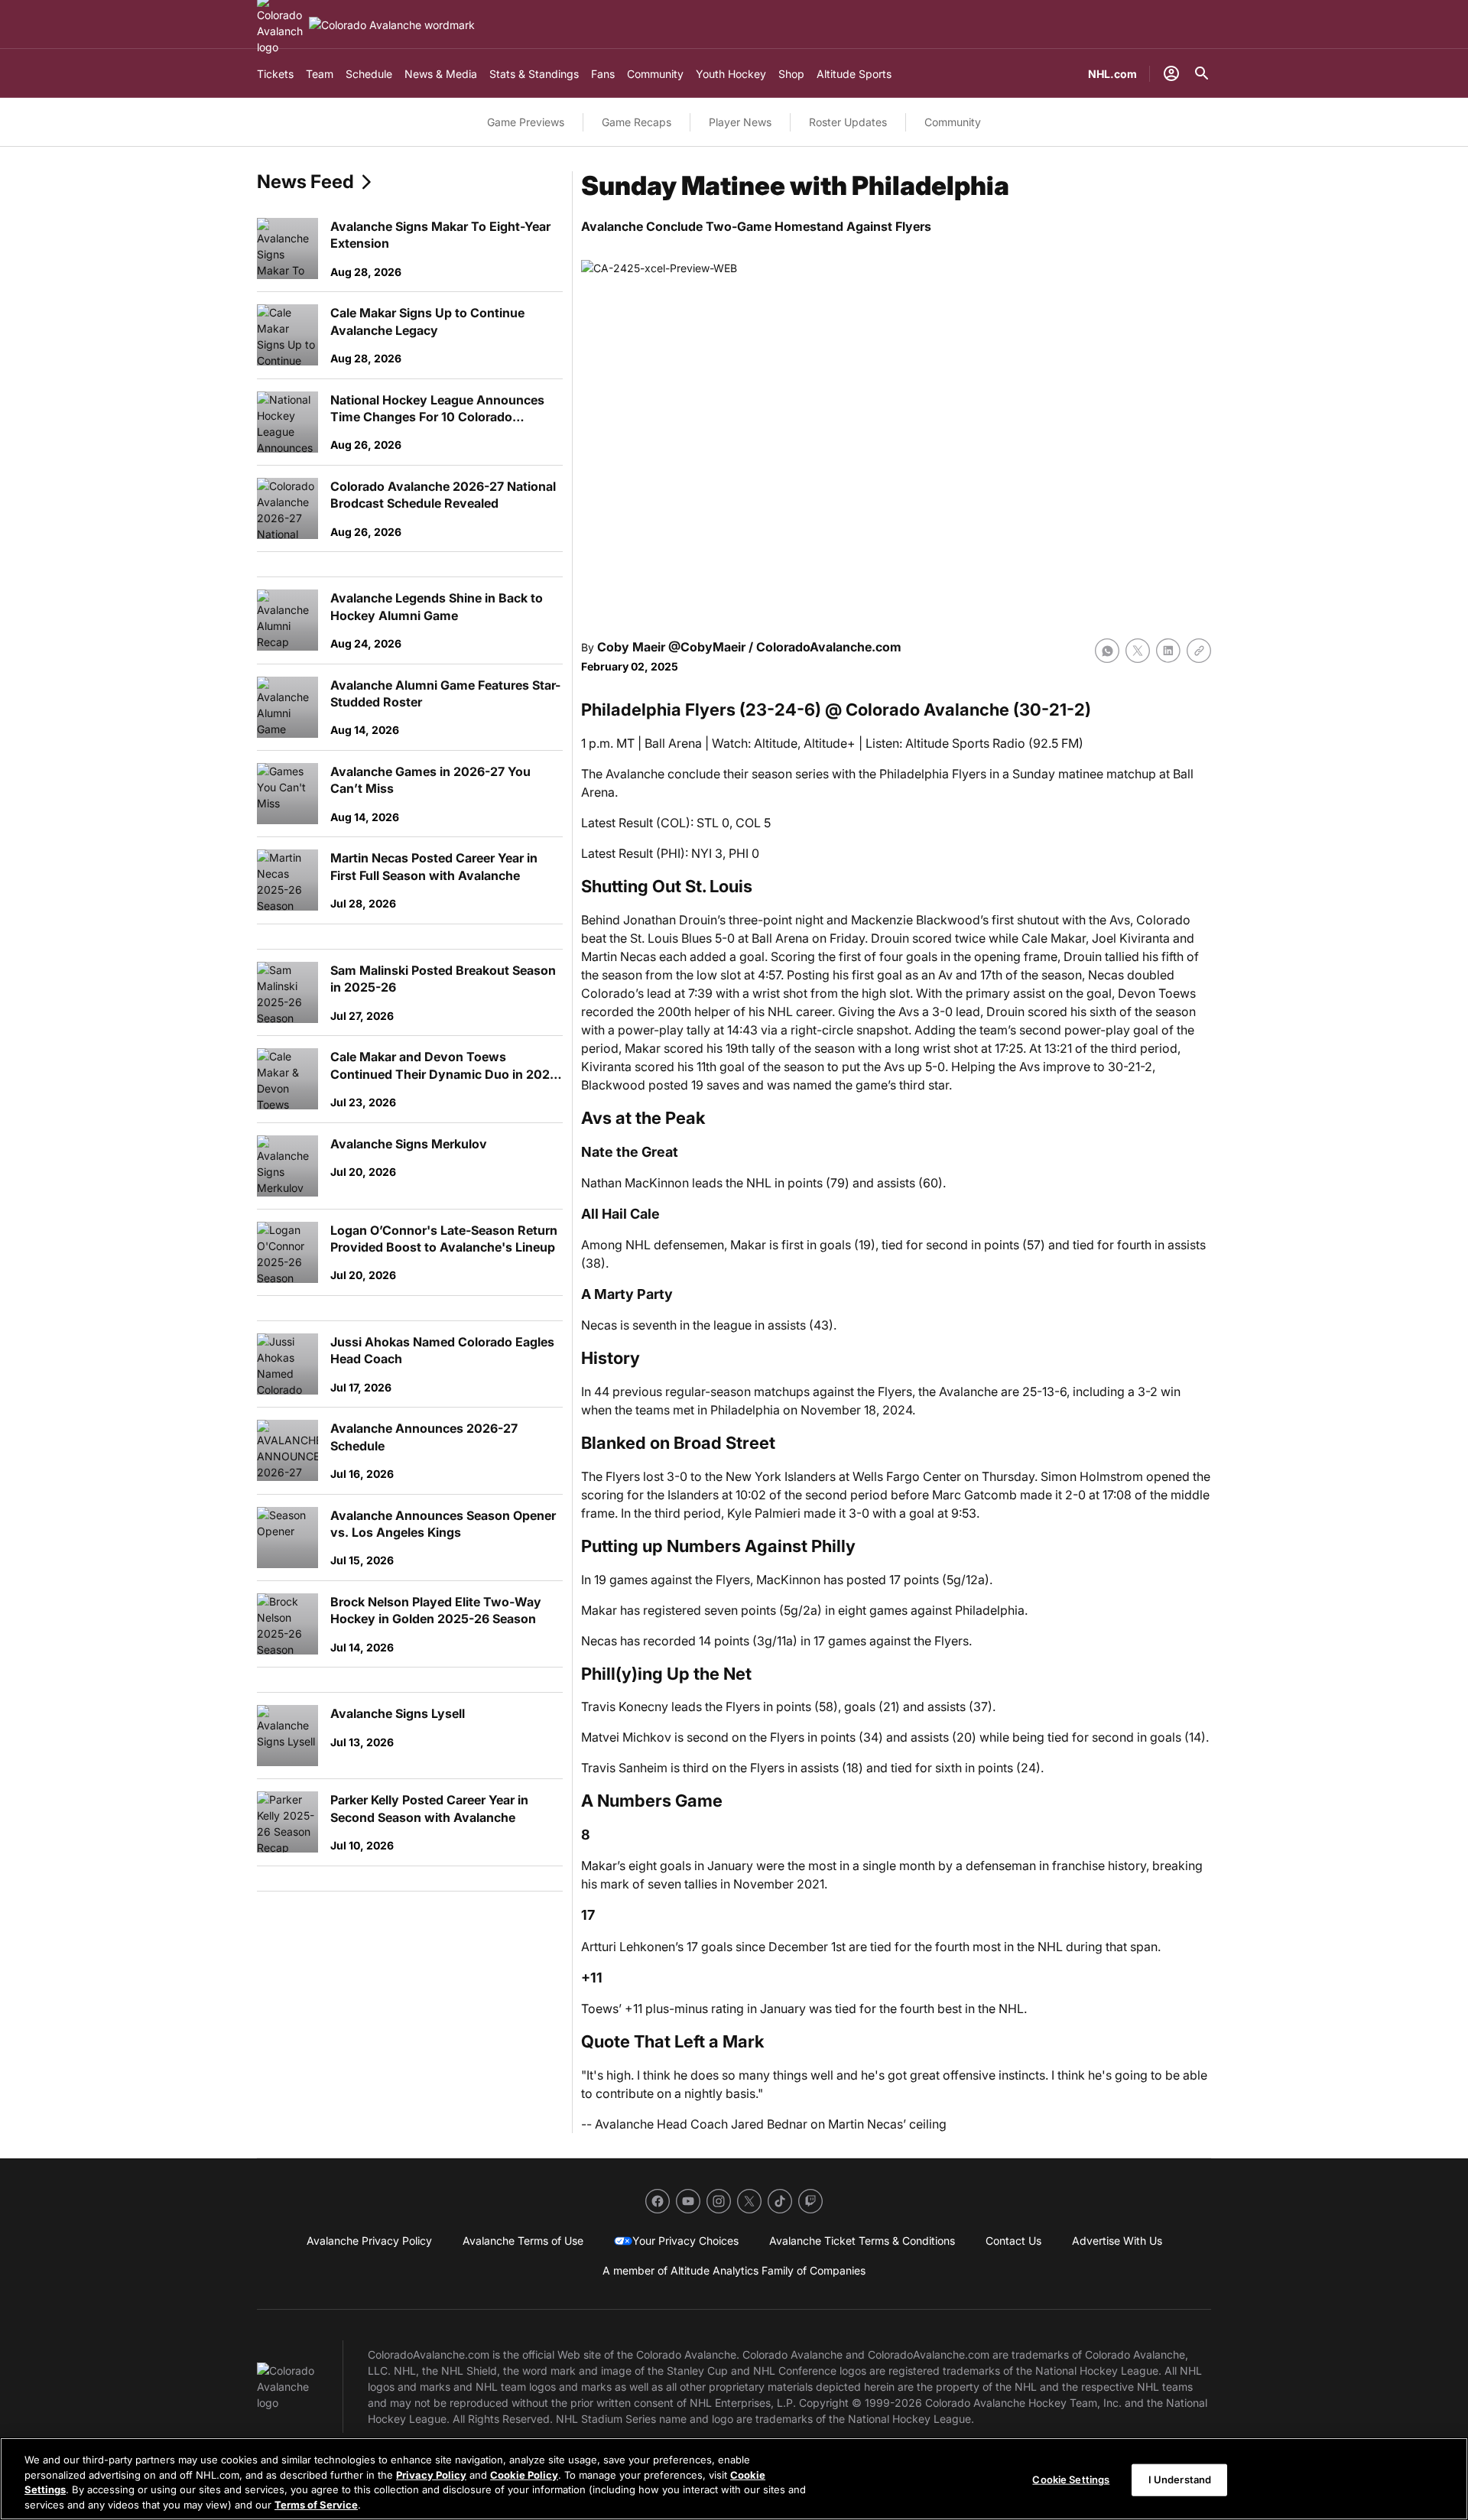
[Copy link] (1199, 651)
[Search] (1202, 73)
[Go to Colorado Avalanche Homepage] (392, 25)
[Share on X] (1138, 651)
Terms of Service (316, 2504)
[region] (734, 2479)
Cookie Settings (1071, 2479)
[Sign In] (1171, 73)
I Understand (1180, 2479)
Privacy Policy (431, 2474)
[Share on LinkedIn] (1168, 651)
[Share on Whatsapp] (1107, 651)
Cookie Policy (524, 2474)
